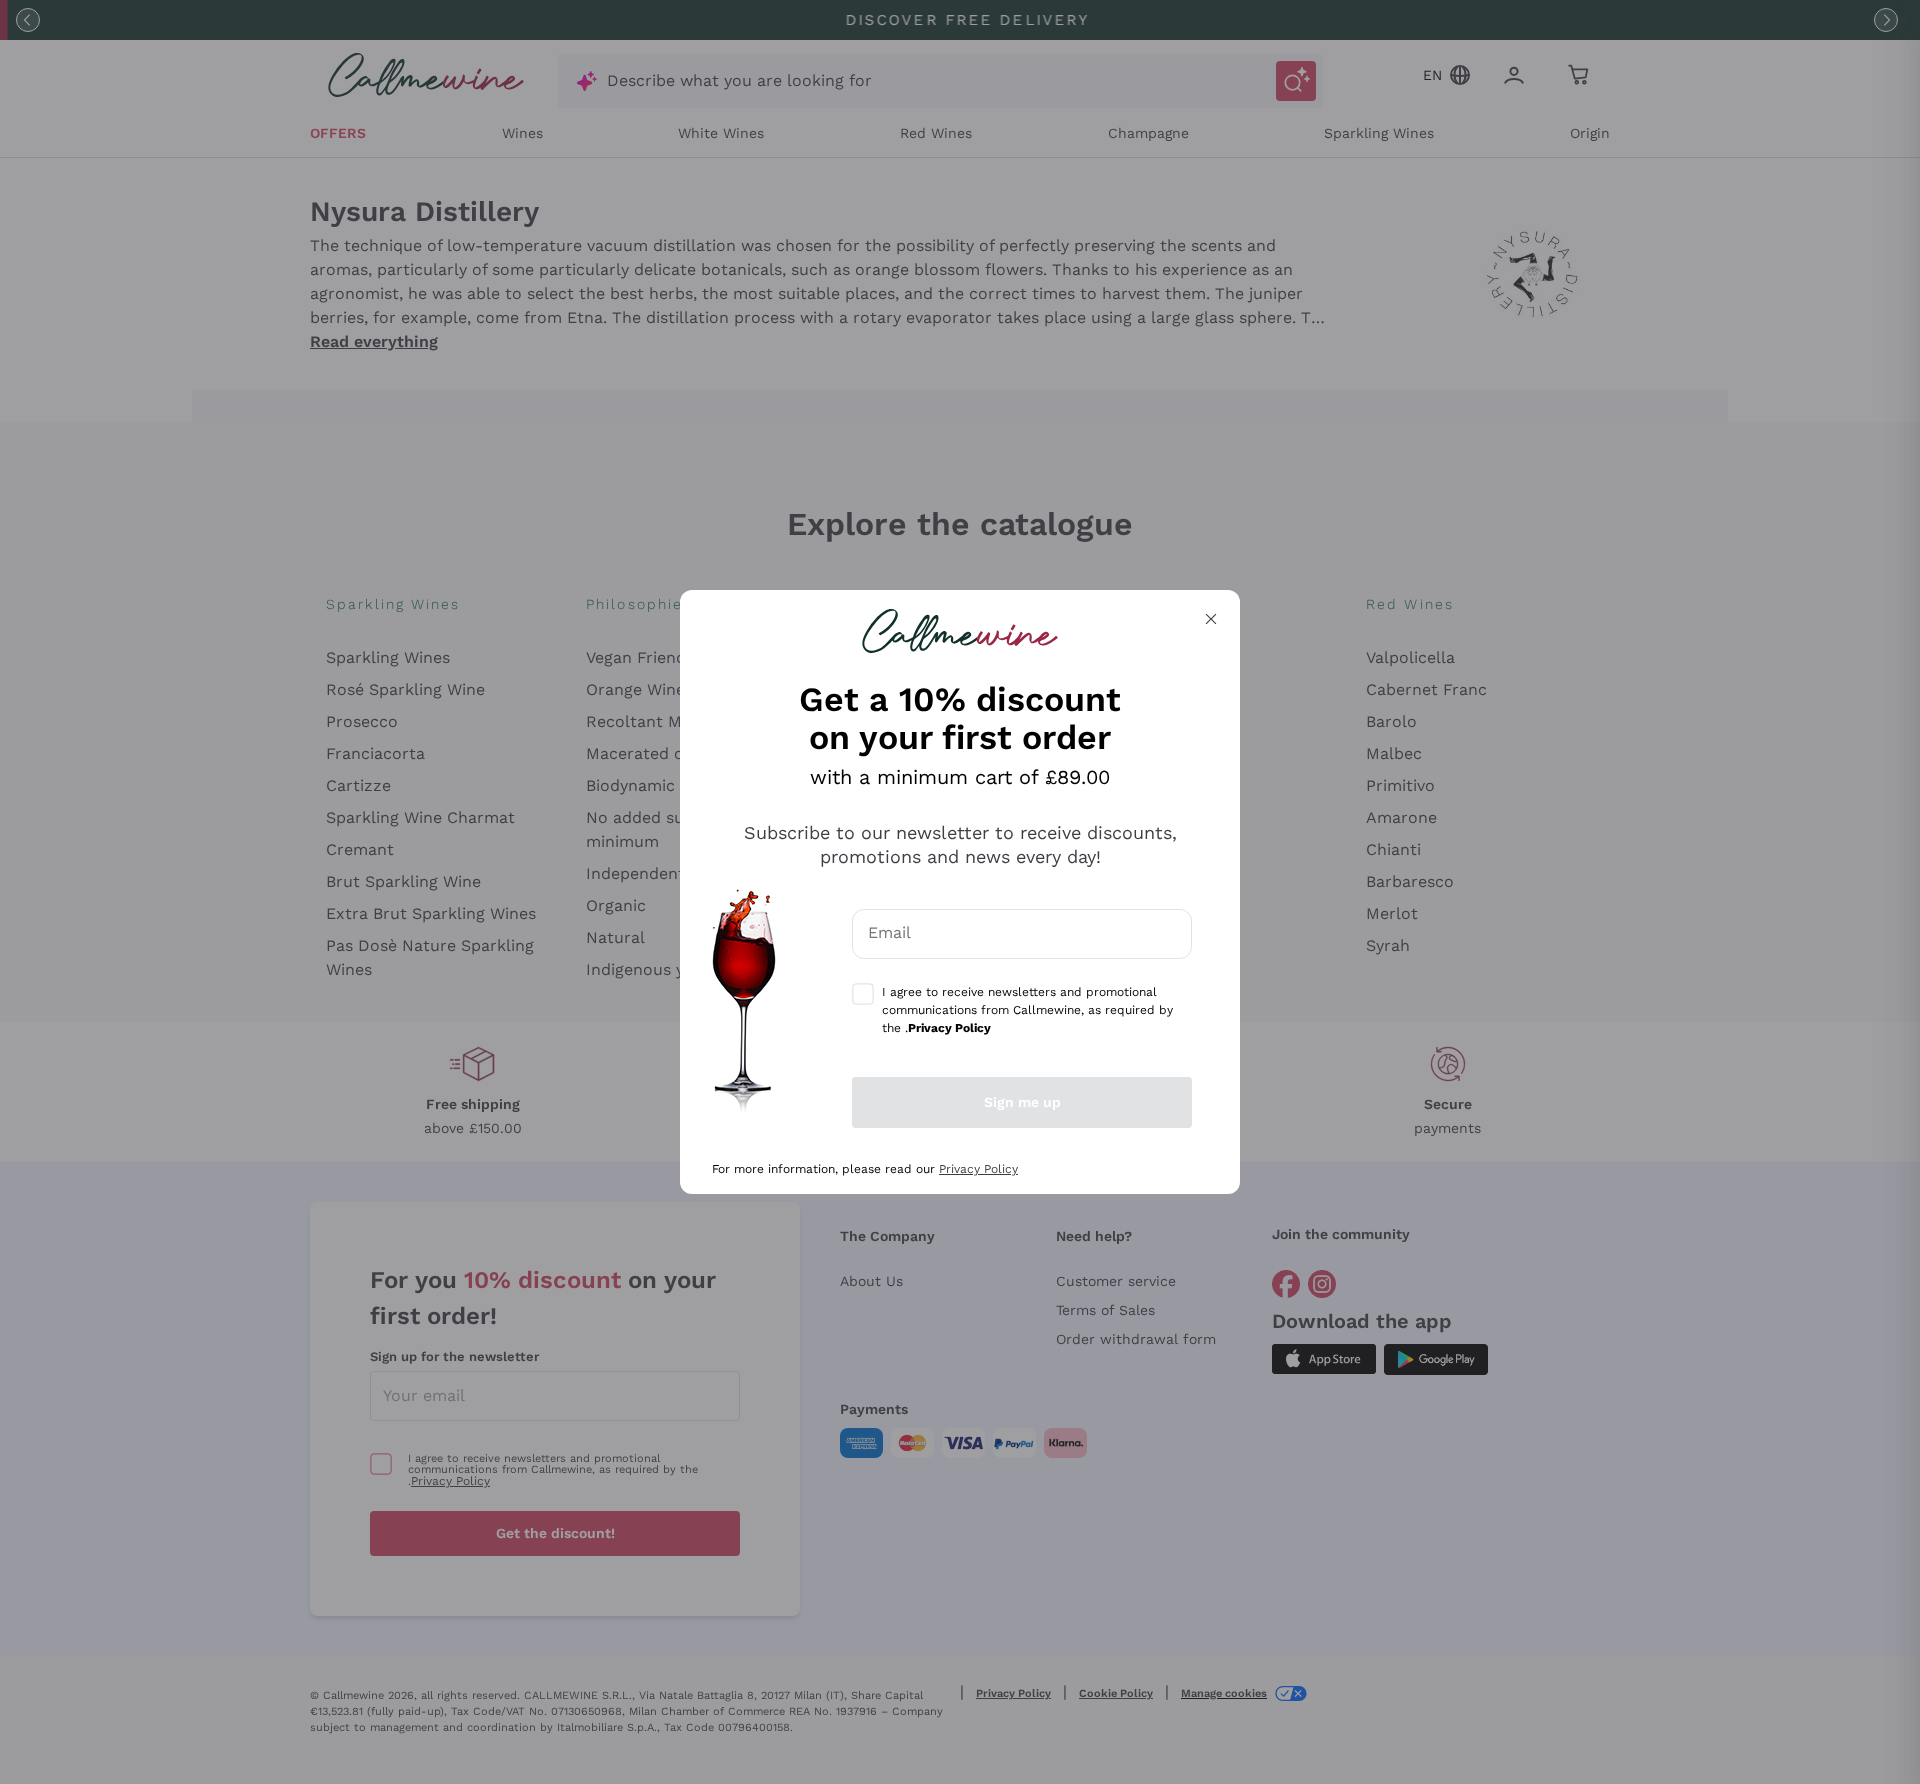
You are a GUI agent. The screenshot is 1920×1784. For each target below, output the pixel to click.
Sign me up (1022, 1102)
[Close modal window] (1211, 619)
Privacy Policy (978, 1169)
